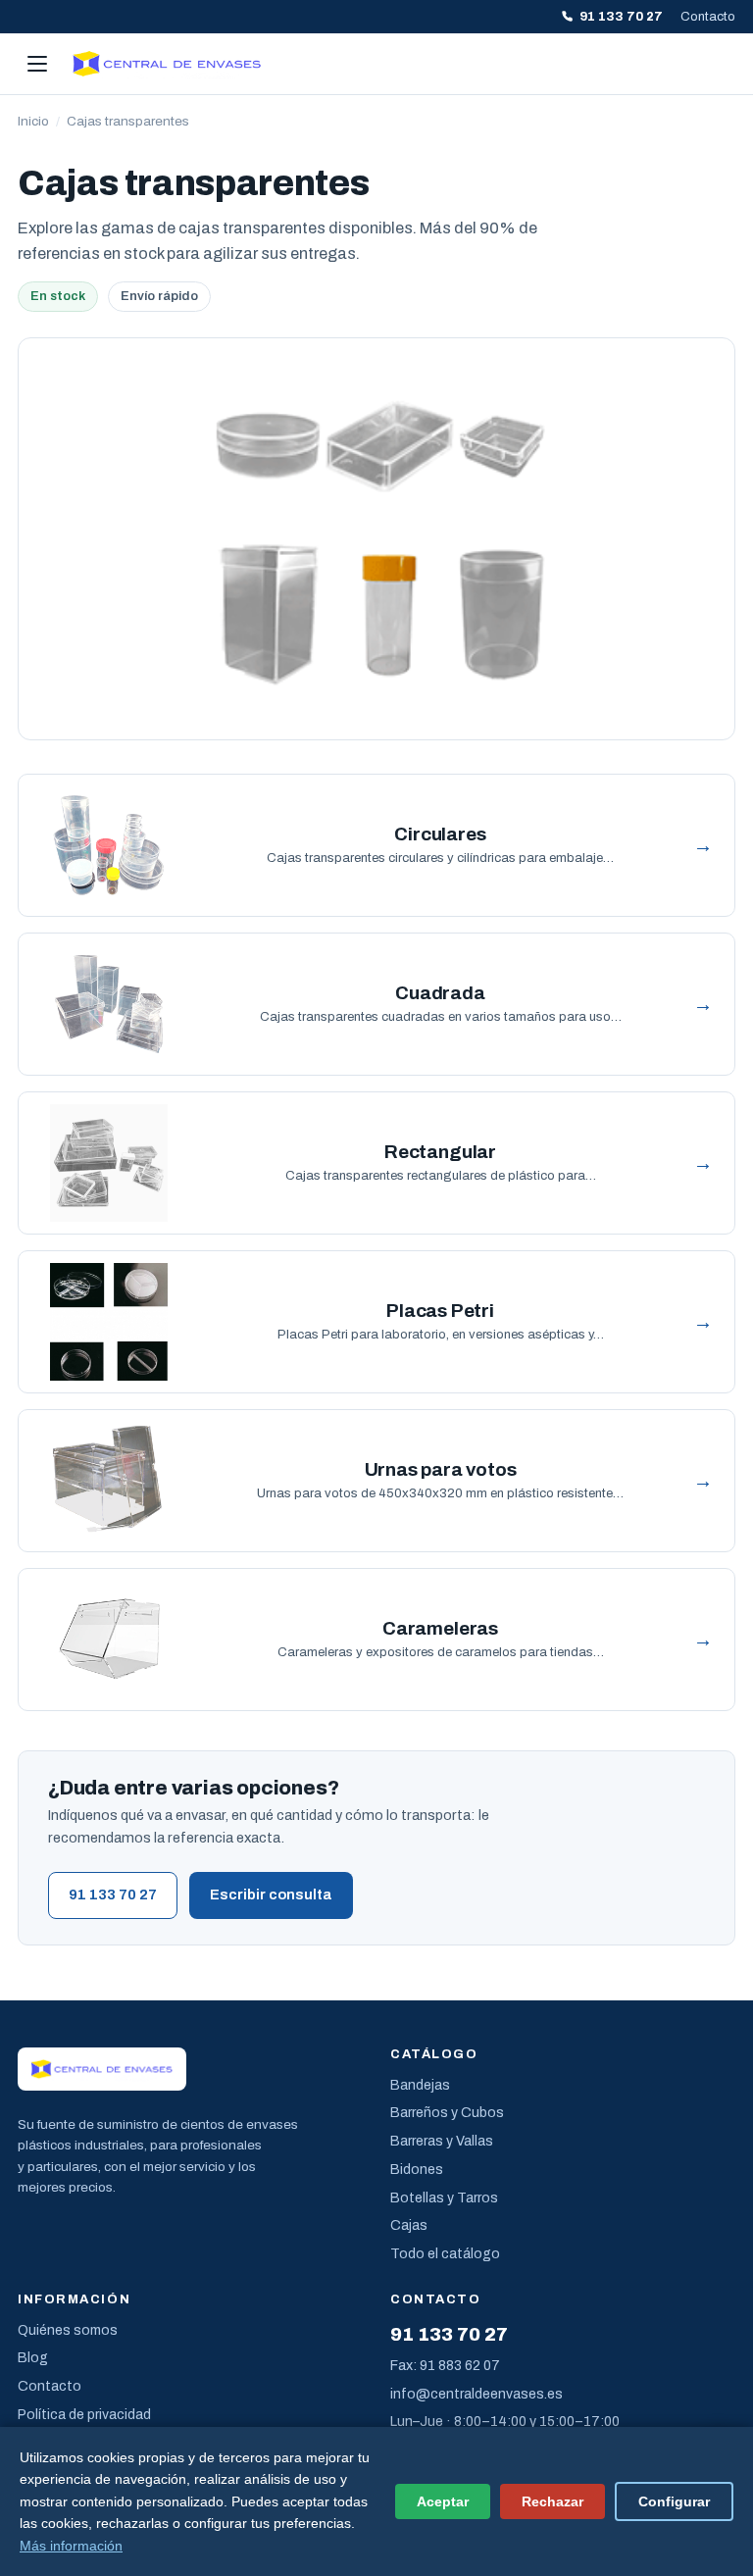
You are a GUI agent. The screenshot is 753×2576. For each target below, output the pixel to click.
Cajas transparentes (128, 121)
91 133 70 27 (621, 17)
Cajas (409, 2225)
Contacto (708, 17)
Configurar (674, 2501)
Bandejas (420, 2085)
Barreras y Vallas (442, 2141)
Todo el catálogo (445, 2254)
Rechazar (552, 2501)
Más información (71, 2546)
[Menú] (37, 64)
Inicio (33, 121)
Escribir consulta (271, 1894)
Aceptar (443, 2501)
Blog (33, 2358)
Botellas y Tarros (444, 2198)
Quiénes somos (68, 2330)
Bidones (417, 2170)
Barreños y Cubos (447, 2113)
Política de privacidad (84, 2415)
